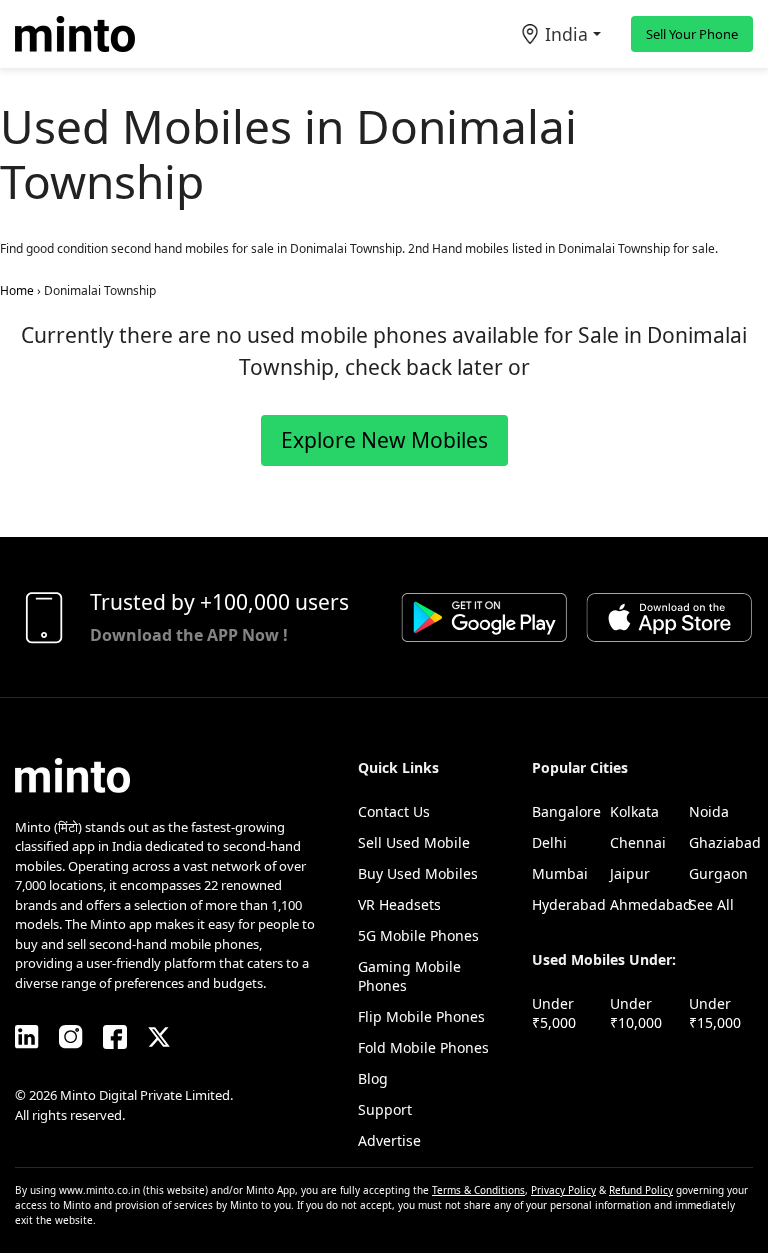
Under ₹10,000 (636, 1013)
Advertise (389, 1140)
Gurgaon (718, 873)
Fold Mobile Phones (423, 1047)
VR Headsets (399, 904)
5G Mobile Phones (418, 935)
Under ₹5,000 (554, 1013)
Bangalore (566, 811)
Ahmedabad (651, 904)
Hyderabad (569, 904)
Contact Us (394, 811)
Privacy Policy (563, 1190)
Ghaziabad (725, 842)
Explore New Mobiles (384, 440)
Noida (709, 811)
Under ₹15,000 (715, 1013)
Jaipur (630, 873)
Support (385, 1109)
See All (711, 904)
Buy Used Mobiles (418, 873)
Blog (373, 1078)
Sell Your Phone (692, 34)
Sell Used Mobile (414, 842)
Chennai (638, 842)
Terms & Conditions (478, 1190)
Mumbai (560, 873)
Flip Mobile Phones (421, 1016)
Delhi (549, 842)
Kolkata (634, 811)
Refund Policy (641, 1190)
